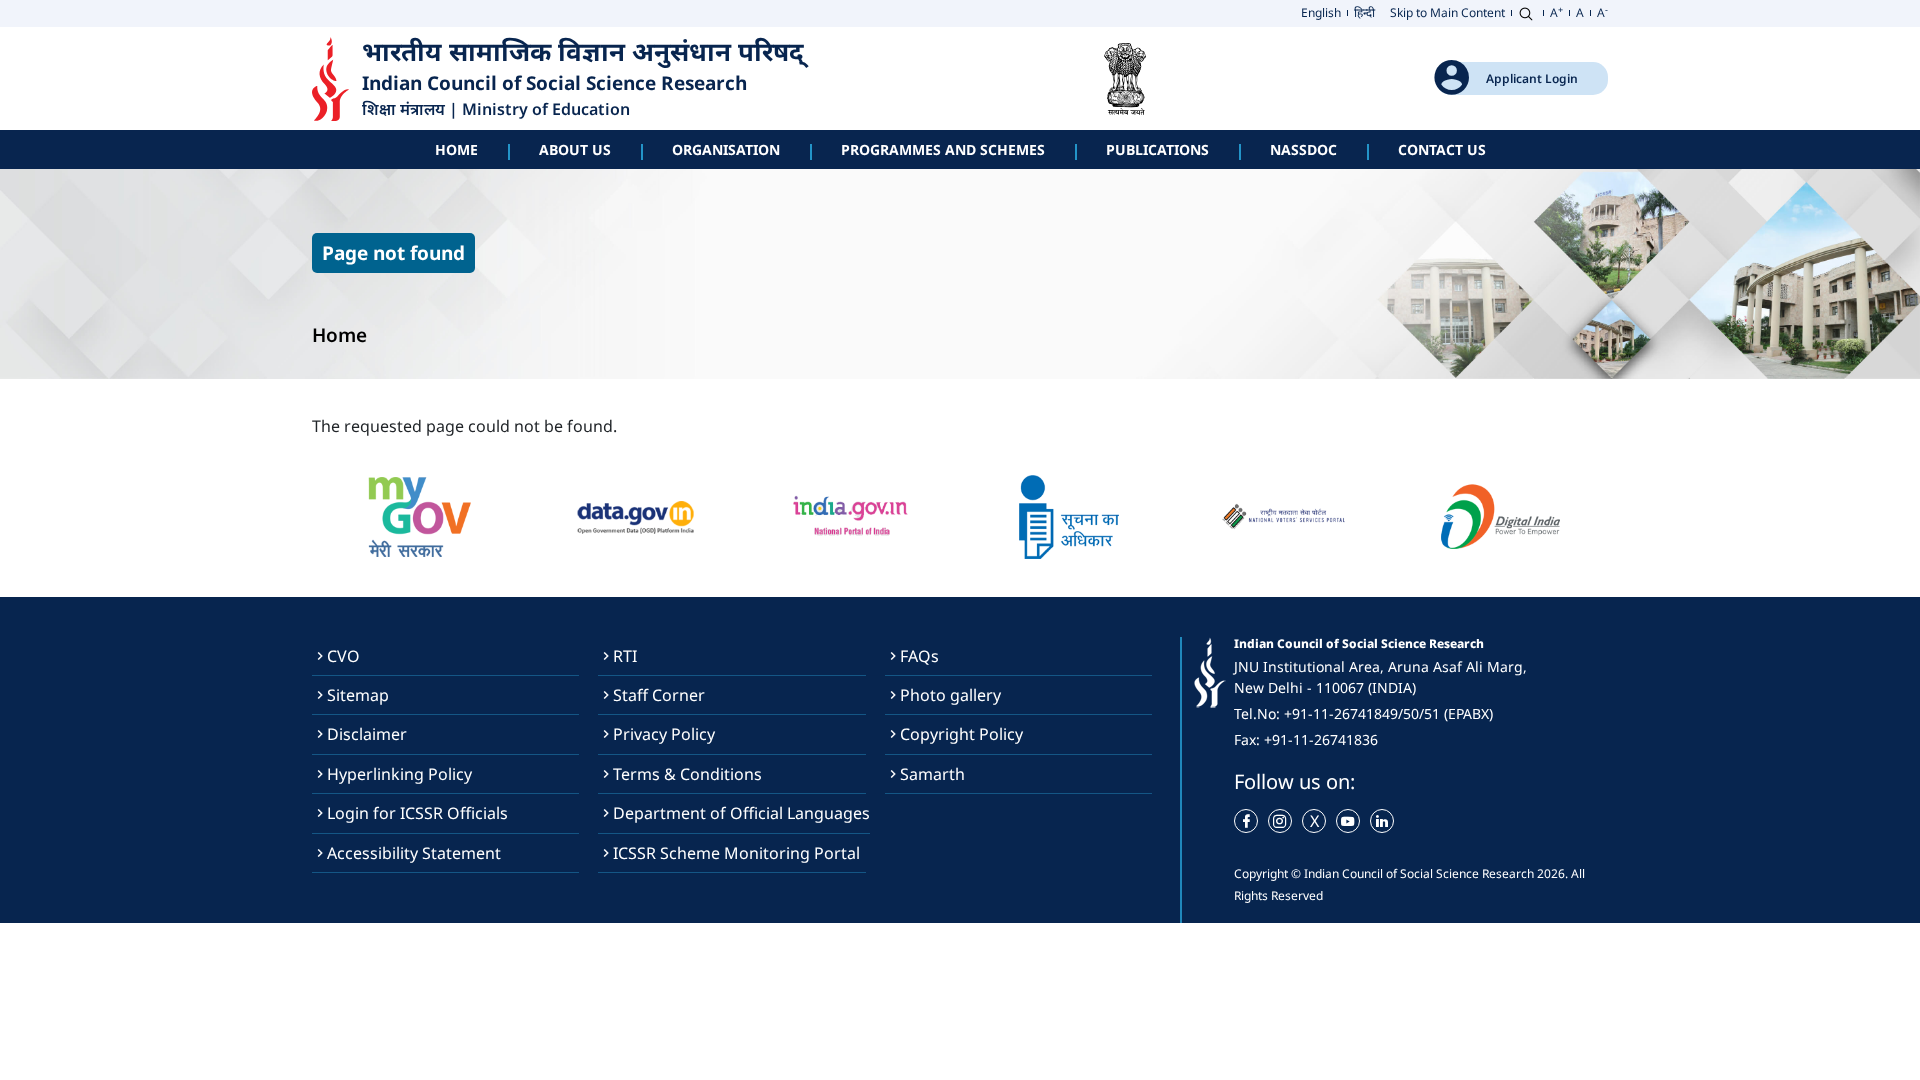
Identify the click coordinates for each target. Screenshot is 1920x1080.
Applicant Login (1532, 78)
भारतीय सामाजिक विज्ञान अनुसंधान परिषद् (586, 52)
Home (456, 149)
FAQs (919, 656)
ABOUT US (575, 149)
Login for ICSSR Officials (417, 813)
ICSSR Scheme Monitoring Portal (736, 853)
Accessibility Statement (414, 853)
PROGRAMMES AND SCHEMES (943, 149)
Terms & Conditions (687, 774)
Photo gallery (950, 695)
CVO (343, 656)
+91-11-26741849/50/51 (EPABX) (1388, 713)
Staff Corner (659, 695)
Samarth (932, 774)
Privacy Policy (664, 734)
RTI (625, 656)
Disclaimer (367, 734)
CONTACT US (1442, 149)
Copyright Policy (961, 734)
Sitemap (358, 695)
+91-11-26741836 (1321, 739)
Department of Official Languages (741, 813)
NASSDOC (1303, 149)
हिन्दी (1364, 12)
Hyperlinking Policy (399, 774)
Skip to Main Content (1447, 12)
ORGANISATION (726, 149)
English (1321, 12)
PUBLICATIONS (1157, 149)
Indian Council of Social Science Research (554, 83)
